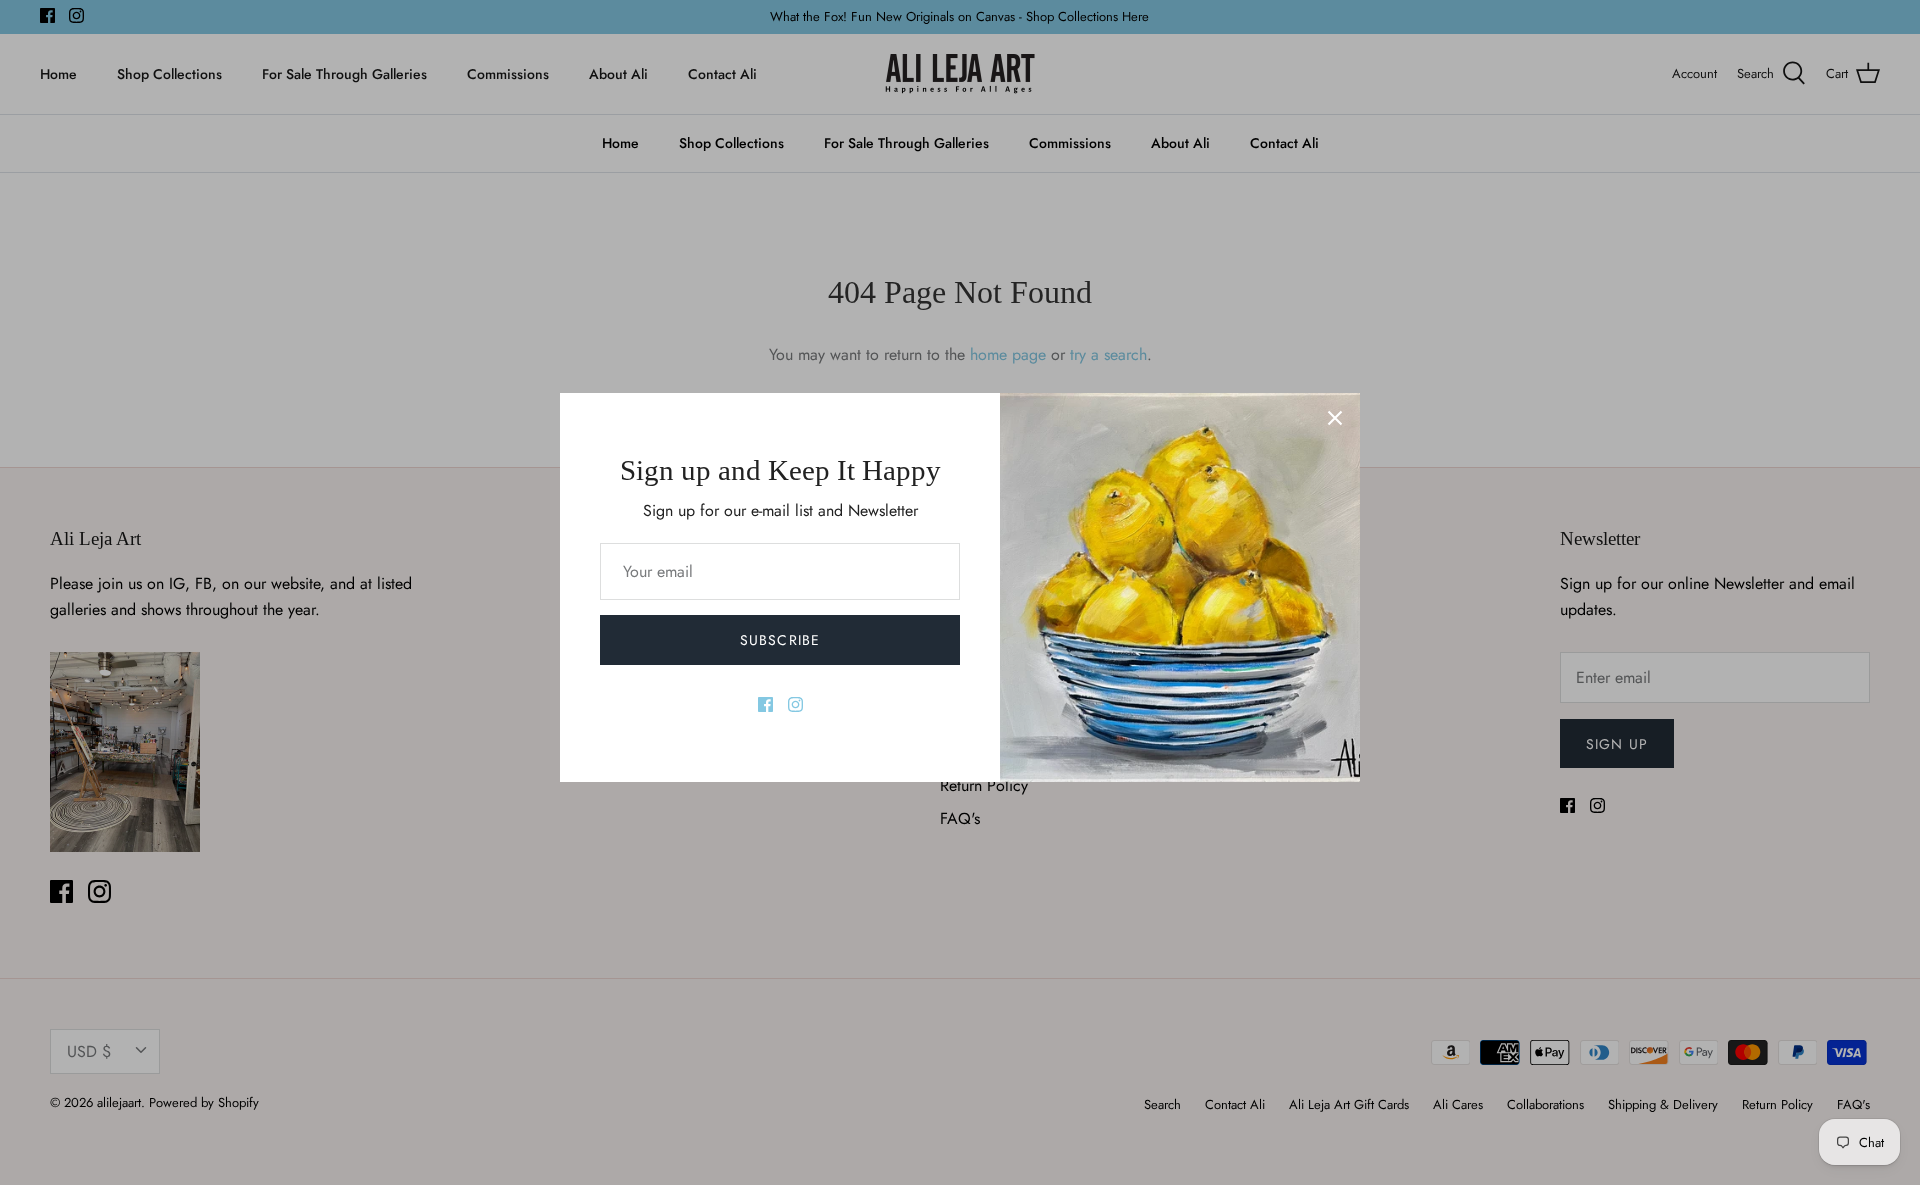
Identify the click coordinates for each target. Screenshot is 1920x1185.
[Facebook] (765, 704)
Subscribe (780, 640)
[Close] (1335, 418)
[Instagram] (795, 704)
